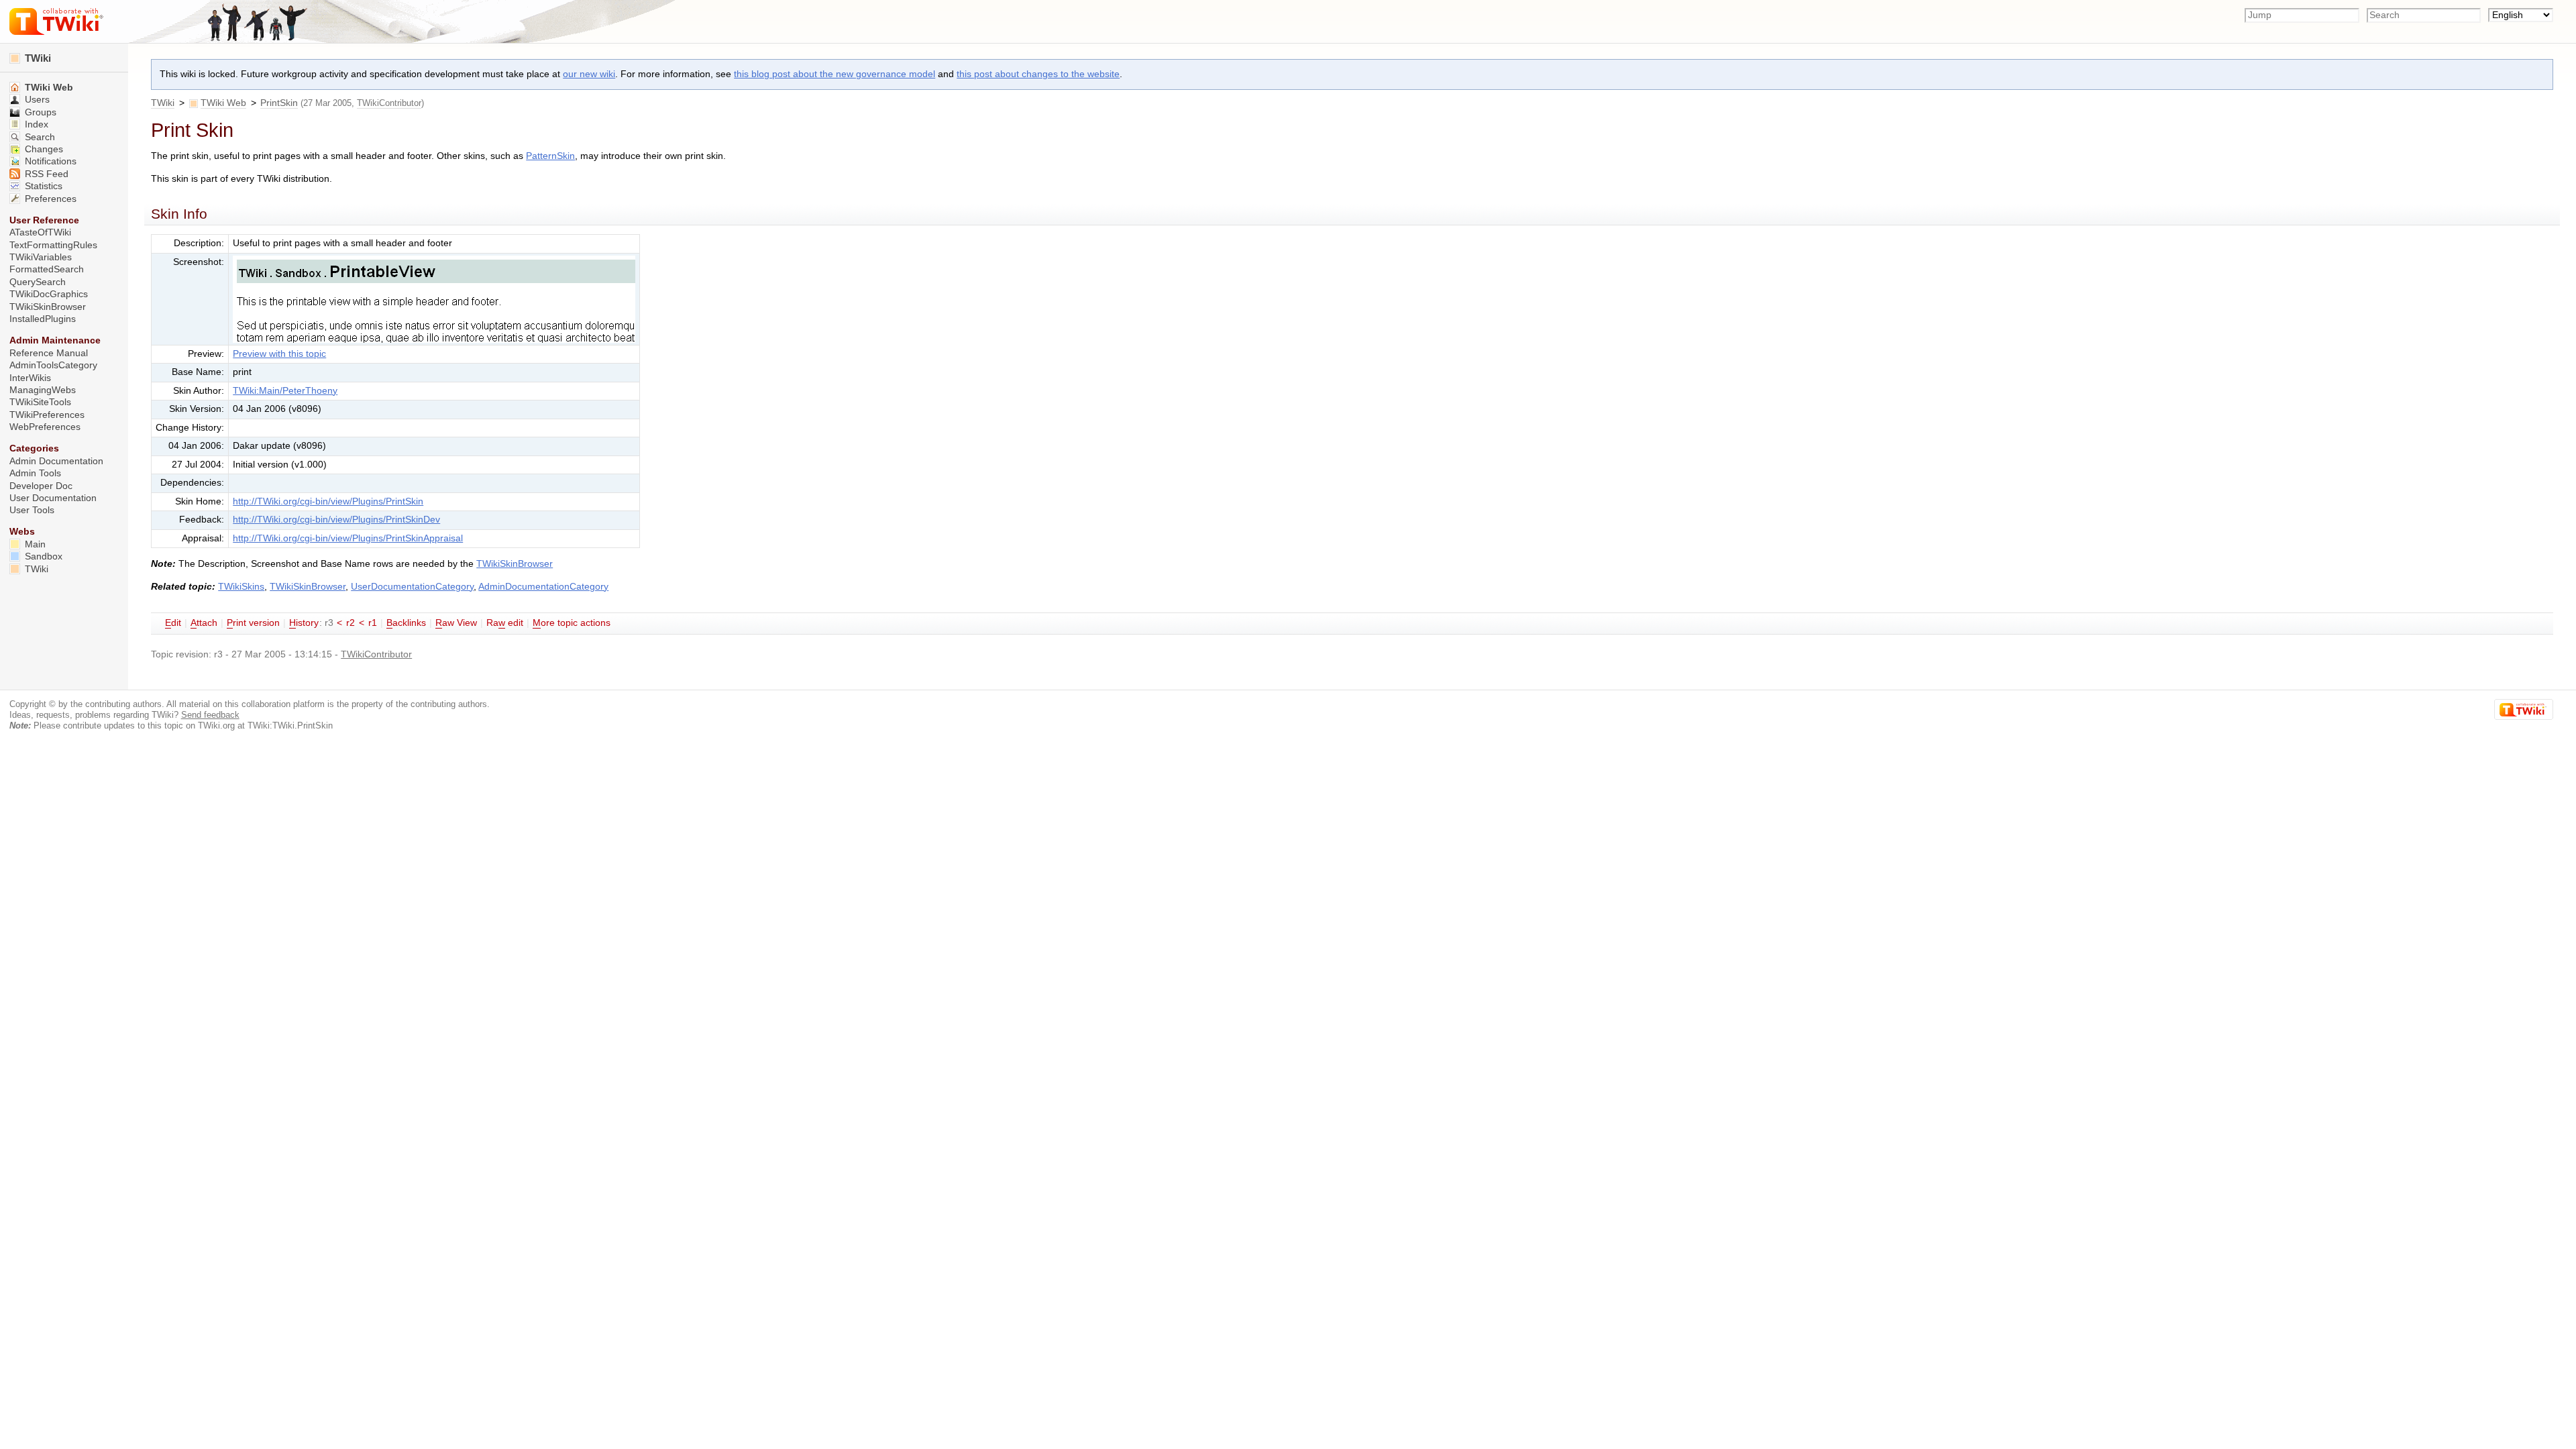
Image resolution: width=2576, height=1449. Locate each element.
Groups (39, 112)
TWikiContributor (389, 103)
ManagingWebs (43, 390)
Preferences (49, 199)
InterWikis (30, 378)
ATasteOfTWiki (40, 232)
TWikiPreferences (47, 415)
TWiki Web (223, 103)
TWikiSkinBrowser (515, 564)
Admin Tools (35, 473)
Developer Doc (41, 486)
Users (36, 100)
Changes (43, 149)
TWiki (163, 103)
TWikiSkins (241, 587)
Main (34, 544)
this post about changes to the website (1038, 74)
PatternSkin (550, 156)
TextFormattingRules (53, 245)
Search (39, 137)
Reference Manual (49, 353)
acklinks (406, 623)
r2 (351, 623)
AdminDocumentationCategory (543, 587)
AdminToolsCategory (53, 365)
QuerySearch (38, 282)
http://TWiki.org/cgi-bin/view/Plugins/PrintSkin (328, 501)
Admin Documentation (56, 461)
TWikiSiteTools (40, 402)
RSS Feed (45, 174)
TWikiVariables (41, 257)
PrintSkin (279, 103)
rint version (253, 623)
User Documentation (53, 498)
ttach (204, 623)
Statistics (42, 186)
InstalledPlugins (43, 319)
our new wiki (589, 74)
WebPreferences (45, 427)
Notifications (49, 161)
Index (35, 124)
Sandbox (42, 556)
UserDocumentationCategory (412, 587)
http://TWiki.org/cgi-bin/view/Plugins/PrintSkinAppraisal (348, 538)
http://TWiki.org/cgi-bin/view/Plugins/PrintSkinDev (336, 520)
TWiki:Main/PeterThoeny (285, 391)
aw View (456, 623)
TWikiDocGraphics (49, 294)
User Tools (32, 510)
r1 (373, 623)
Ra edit (505, 623)
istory (304, 623)
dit (173, 623)
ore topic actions (572, 623)
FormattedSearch (47, 269)
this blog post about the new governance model (835, 74)
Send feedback (210, 715)
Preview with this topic (279, 354)
